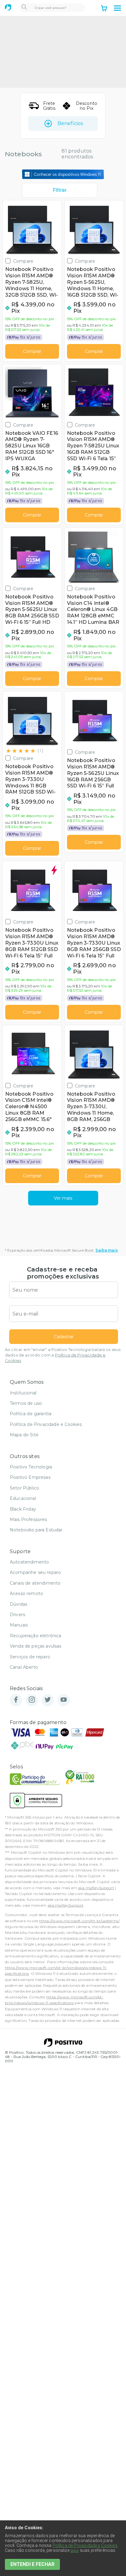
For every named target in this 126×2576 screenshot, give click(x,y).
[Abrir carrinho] (104, 9)
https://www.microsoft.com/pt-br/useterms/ (79, 1921)
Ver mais (63, 1198)
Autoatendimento (29, 1562)
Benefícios (70, 123)
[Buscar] (24, 8)
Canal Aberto (24, 1667)
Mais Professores (28, 1519)
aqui (75, 2550)
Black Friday (23, 1509)
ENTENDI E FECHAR (32, 2564)
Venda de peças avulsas (36, 1646)
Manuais (19, 1625)
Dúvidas (19, 1604)
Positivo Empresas (30, 1477)
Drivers (17, 1615)
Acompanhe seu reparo (35, 1572)
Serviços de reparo (30, 1657)
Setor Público (24, 1488)
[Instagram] (32, 1700)
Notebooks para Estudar (36, 1530)
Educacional (23, 1498)
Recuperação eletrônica (36, 1636)
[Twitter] (48, 1700)
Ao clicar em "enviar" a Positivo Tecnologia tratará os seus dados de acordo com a (63, 1355)
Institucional (23, 1393)
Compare (23, 261)
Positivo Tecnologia (31, 1467)
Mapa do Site (24, 1435)
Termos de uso (26, 1403)
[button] (117, 8)
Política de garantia (31, 1414)
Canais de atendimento (35, 1583)
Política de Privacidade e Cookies (46, 1424)
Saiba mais (107, 1250)
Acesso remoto (26, 1593)
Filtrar (60, 190)
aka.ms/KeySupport (96, 1888)
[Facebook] (16, 1700)
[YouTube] (64, 1700)
